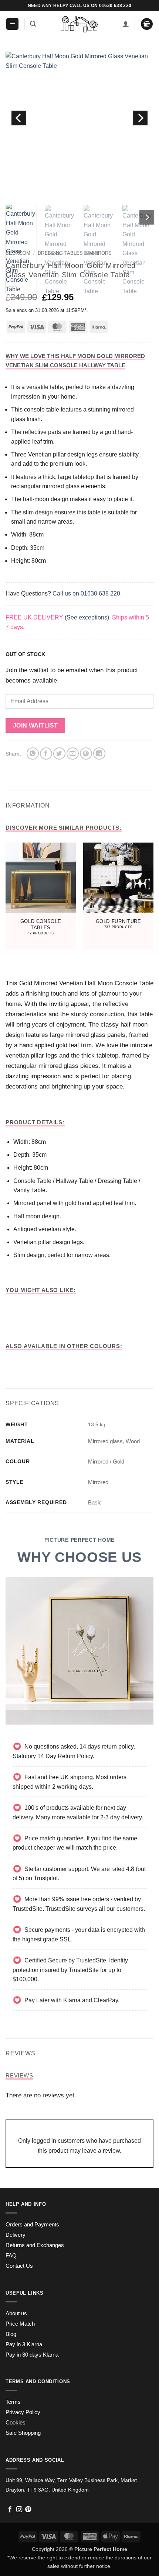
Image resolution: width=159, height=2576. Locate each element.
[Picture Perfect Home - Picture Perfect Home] (79, 24)
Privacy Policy (23, 2412)
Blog (11, 2334)
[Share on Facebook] (46, 754)
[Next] (140, 118)
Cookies (16, 2423)
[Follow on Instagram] (19, 2510)
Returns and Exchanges (35, 2245)
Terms (13, 2402)
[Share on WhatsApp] (33, 754)
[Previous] (19, 118)
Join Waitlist (35, 725)
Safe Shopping (23, 2433)
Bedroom (18, 253)
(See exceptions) (87, 617)
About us (16, 2313)
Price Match (20, 2324)
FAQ (11, 2256)
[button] (12, 24)
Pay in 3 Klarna (24, 2344)
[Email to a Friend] (73, 754)
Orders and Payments (32, 2225)
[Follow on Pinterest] (28, 2510)
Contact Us (19, 2266)
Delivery (16, 2235)
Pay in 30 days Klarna (32, 2355)
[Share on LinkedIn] (99, 754)
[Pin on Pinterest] (86, 754)
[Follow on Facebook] (10, 2510)
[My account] (126, 24)
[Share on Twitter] (59, 754)
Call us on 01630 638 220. (87, 593)
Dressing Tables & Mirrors (75, 253)
